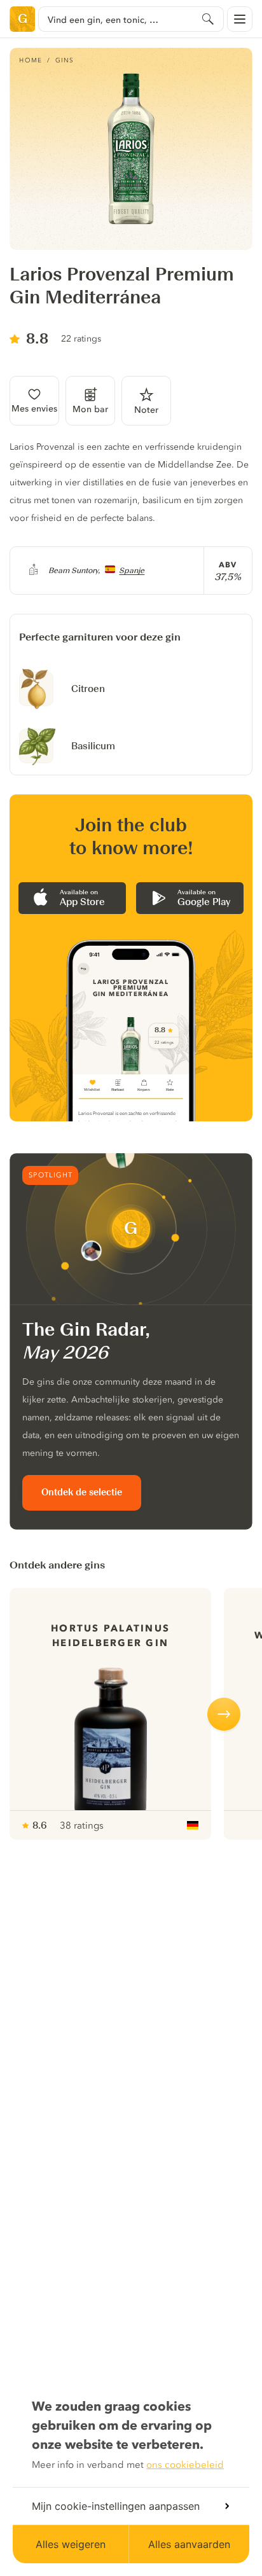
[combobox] (131, 19)
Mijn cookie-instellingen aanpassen (116, 2506)
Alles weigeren (71, 2544)
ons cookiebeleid (185, 2465)
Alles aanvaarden (189, 2544)
